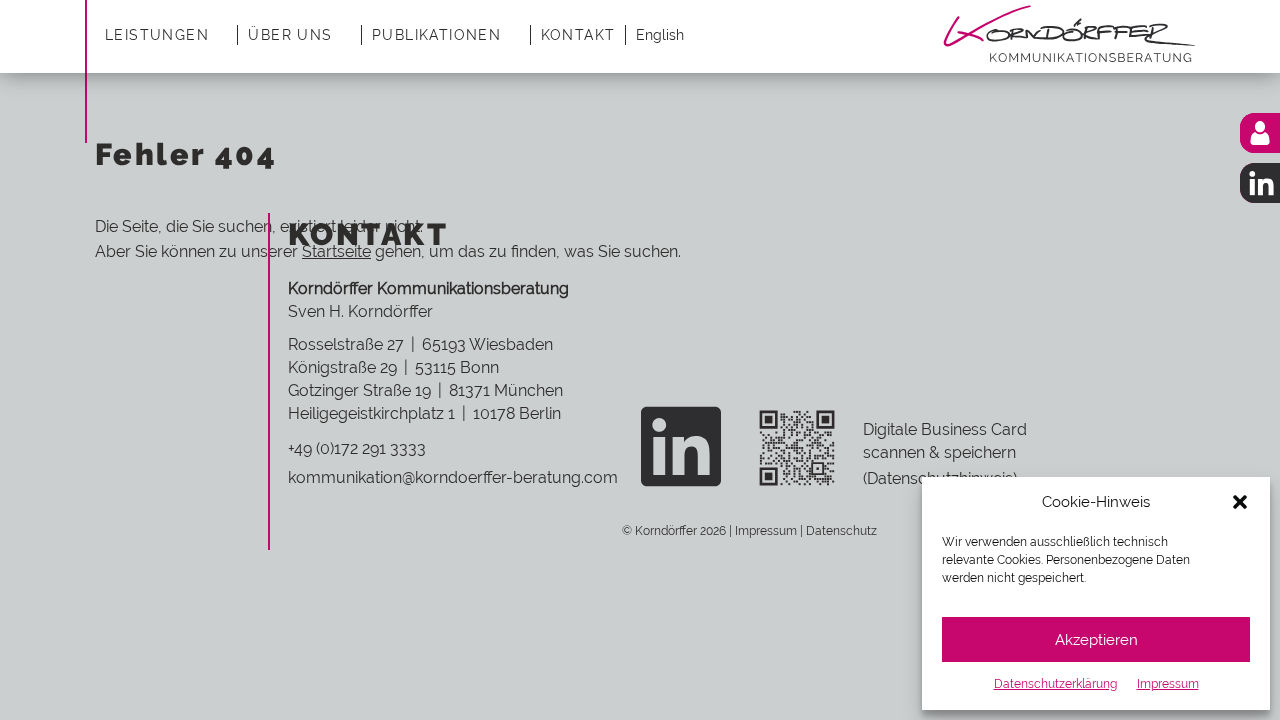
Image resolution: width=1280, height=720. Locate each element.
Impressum (1168, 684)
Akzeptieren (1096, 640)
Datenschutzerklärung (1055, 684)
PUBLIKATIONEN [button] (436, 35)
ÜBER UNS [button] (290, 35)
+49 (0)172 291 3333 (357, 448)
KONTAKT (578, 35)
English (660, 35)
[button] (1240, 502)
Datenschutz (841, 531)
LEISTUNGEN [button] (157, 35)
